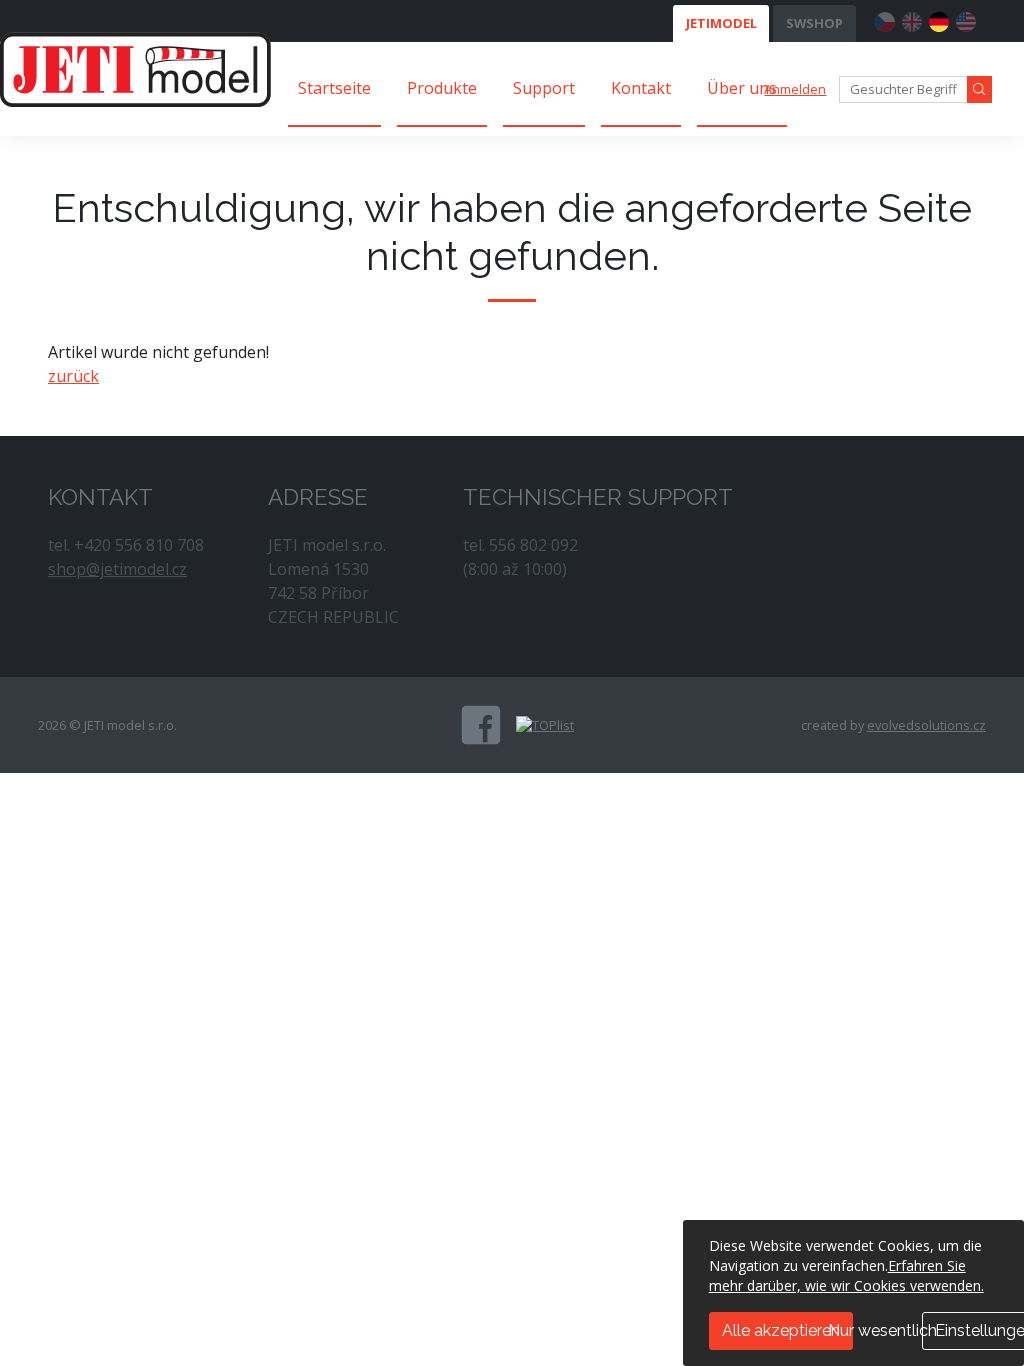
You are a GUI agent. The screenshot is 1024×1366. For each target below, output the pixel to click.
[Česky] (885, 19)
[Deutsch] (939, 19)
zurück (73, 376)
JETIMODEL (721, 23)
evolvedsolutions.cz (926, 725)
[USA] (966, 19)
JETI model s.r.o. (135, 69)
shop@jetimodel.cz (117, 569)
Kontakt (641, 88)
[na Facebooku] (481, 725)
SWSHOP (814, 23)
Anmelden (795, 89)
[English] (912, 19)
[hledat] (979, 89)
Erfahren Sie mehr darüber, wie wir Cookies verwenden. (846, 1275)
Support (544, 88)
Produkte (442, 88)
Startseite (334, 88)
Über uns (742, 88)
